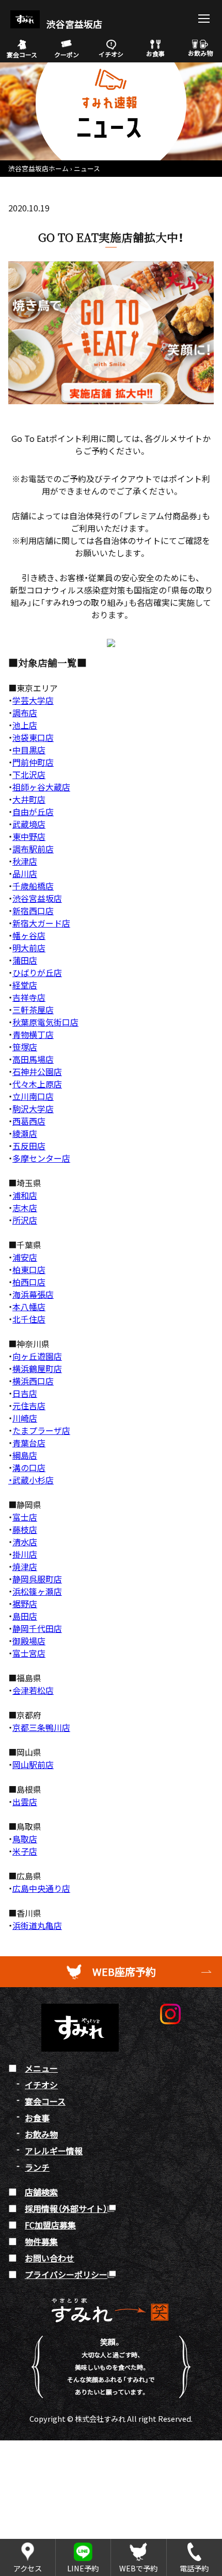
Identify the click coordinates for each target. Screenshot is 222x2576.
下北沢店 (29, 774)
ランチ (37, 2167)
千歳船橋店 (33, 886)
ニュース (87, 168)
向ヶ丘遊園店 (37, 1356)
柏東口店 (29, 1269)
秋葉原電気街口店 (45, 1022)
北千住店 (29, 1319)
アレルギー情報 (54, 2151)
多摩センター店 (41, 1158)
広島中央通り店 (41, 1888)
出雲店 (25, 1802)
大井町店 (29, 799)
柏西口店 (29, 1282)
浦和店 (25, 1195)
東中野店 (29, 836)
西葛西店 (29, 1121)
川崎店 (25, 1418)
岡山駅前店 (33, 1764)
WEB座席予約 (124, 1971)
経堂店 (25, 985)
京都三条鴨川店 (41, 1727)
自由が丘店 (33, 812)
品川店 (25, 873)
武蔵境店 (29, 824)
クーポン (67, 54)
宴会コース (22, 54)
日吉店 (25, 1393)
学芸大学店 (33, 700)
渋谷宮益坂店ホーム (38, 168)
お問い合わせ (50, 2258)
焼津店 (25, 1566)
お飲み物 (200, 53)
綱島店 (25, 1455)
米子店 (25, 1851)
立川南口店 (33, 1096)
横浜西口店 (33, 1381)
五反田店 (29, 1146)
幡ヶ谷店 (29, 935)
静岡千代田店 (37, 1628)
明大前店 (29, 948)
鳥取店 (25, 1839)
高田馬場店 (33, 1059)
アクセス (28, 2568)
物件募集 (41, 2241)
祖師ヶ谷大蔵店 (41, 787)
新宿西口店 (33, 911)
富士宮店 (29, 1653)
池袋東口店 (33, 737)
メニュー (41, 2068)
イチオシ (111, 54)
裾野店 (25, 1604)
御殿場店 (29, 1641)
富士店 (25, 1517)
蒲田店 (25, 960)
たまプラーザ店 (41, 1430)
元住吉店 (29, 1406)
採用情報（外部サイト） (66, 2208)
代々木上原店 (37, 1084)
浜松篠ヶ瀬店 (37, 1591)
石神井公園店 (37, 1071)
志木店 (25, 1208)
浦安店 (25, 1257)
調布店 (25, 713)
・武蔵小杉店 (31, 1480)
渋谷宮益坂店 (73, 24)
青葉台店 (29, 1443)
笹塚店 (25, 1047)
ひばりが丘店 (37, 972)
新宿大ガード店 (41, 923)
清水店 (25, 1542)
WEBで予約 (138, 2568)
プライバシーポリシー (66, 2274)
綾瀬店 (25, 1133)
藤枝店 (25, 1529)
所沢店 (25, 1220)
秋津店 (25, 861)
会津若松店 (33, 1690)
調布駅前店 (33, 849)
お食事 (155, 53)
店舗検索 (41, 2192)
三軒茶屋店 (33, 1010)
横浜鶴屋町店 (37, 1368)
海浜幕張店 (33, 1294)
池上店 (25, 725)
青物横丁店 (33, 1034)
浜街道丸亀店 (37, 1925)
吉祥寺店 (29, 997)
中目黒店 (29, 750)
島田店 (25, 1616)
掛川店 (25, 1554)
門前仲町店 (33, 762)
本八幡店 (29, 1307)
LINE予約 (83, 2568)
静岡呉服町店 (37, 1579)
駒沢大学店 (33, 1109)
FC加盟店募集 (50, 2225)
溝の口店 (29, 1467)
